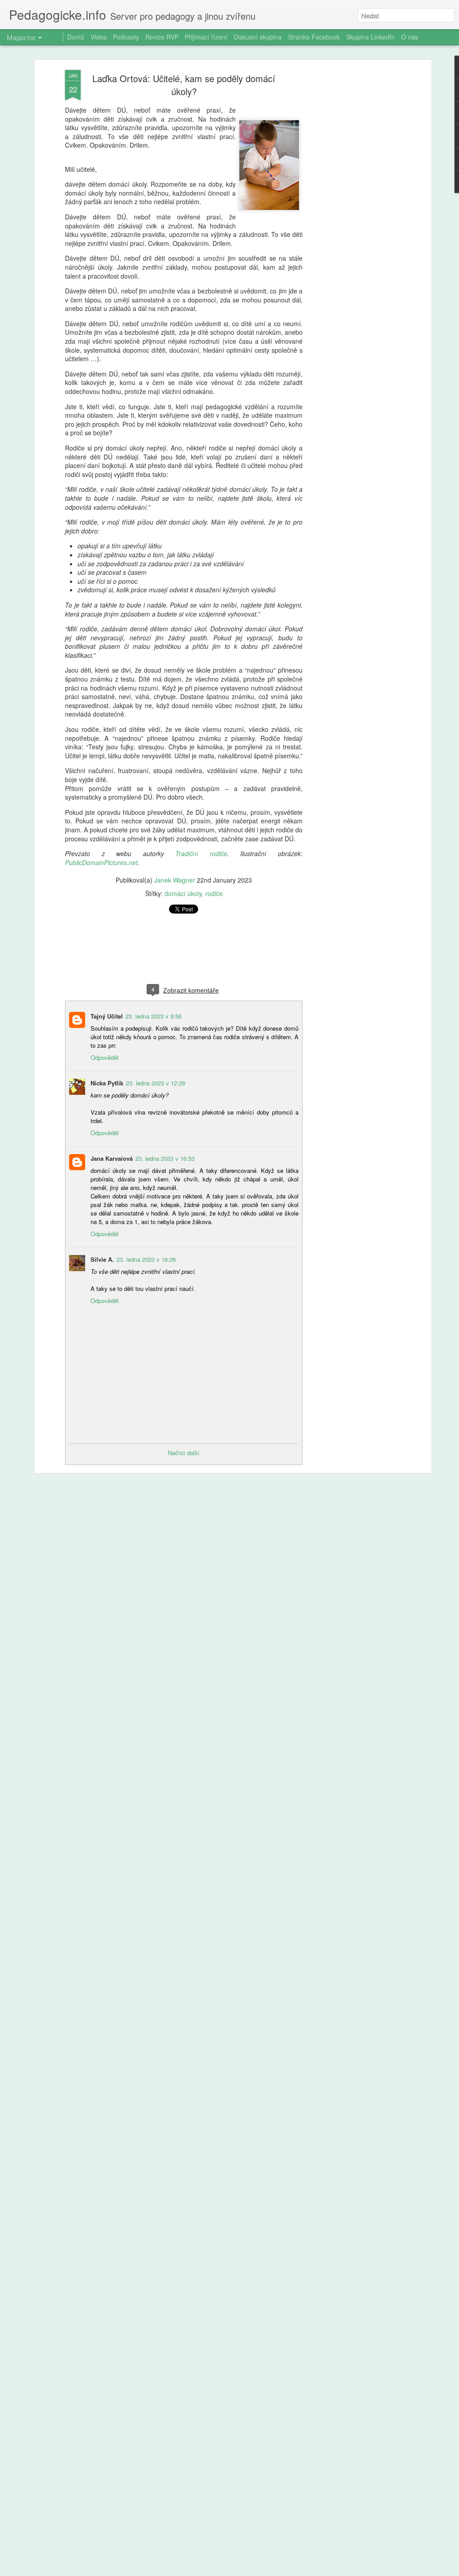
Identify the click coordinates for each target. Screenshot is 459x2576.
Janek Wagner (175, 880)
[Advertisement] (352, 211)
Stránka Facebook (314, 37)
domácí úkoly (183, 893)
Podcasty (126, 37)
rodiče (214, 893)
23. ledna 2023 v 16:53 (165, 1158)
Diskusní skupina (258, 37)
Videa (99, 37)
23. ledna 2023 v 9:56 (154, 1016)
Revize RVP (162, 37)
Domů (76, 37)
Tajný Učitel (107, 1016)
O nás (410, 37)
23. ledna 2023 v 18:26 (146, 1259)
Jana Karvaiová (112, 1158)
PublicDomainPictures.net (101, 862)
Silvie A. (102, 1259)
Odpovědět (105, 1057)
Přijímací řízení (206, 37)
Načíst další (184, 1453)
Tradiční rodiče (201, 853)
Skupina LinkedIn (370, 37)
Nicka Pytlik (107, 1083)
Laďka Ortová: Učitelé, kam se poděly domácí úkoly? (184, 85)
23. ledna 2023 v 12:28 (156, 1083)
